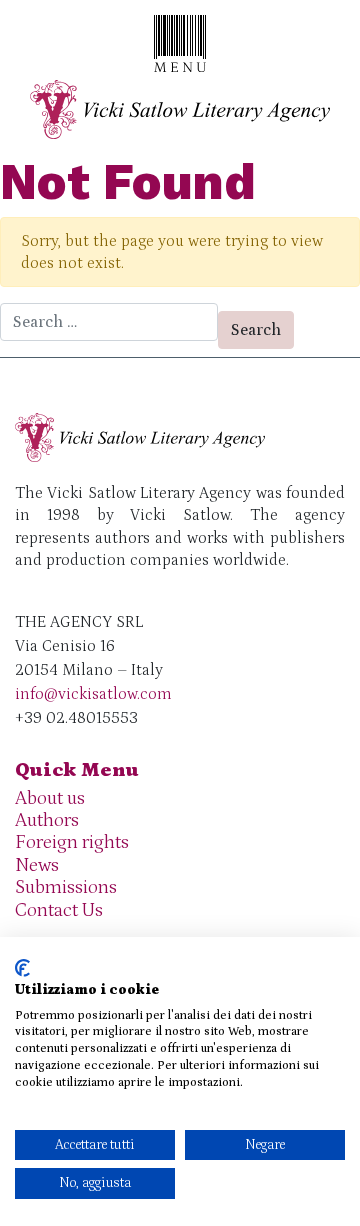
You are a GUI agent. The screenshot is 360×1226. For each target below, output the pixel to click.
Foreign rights (72, 842)
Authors (47, 820)
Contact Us (59, 910)
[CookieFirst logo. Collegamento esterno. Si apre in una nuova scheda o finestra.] (22, 968)
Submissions (66, 887)
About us (50, 798)
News (37, 865)
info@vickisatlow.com (93, 694)
